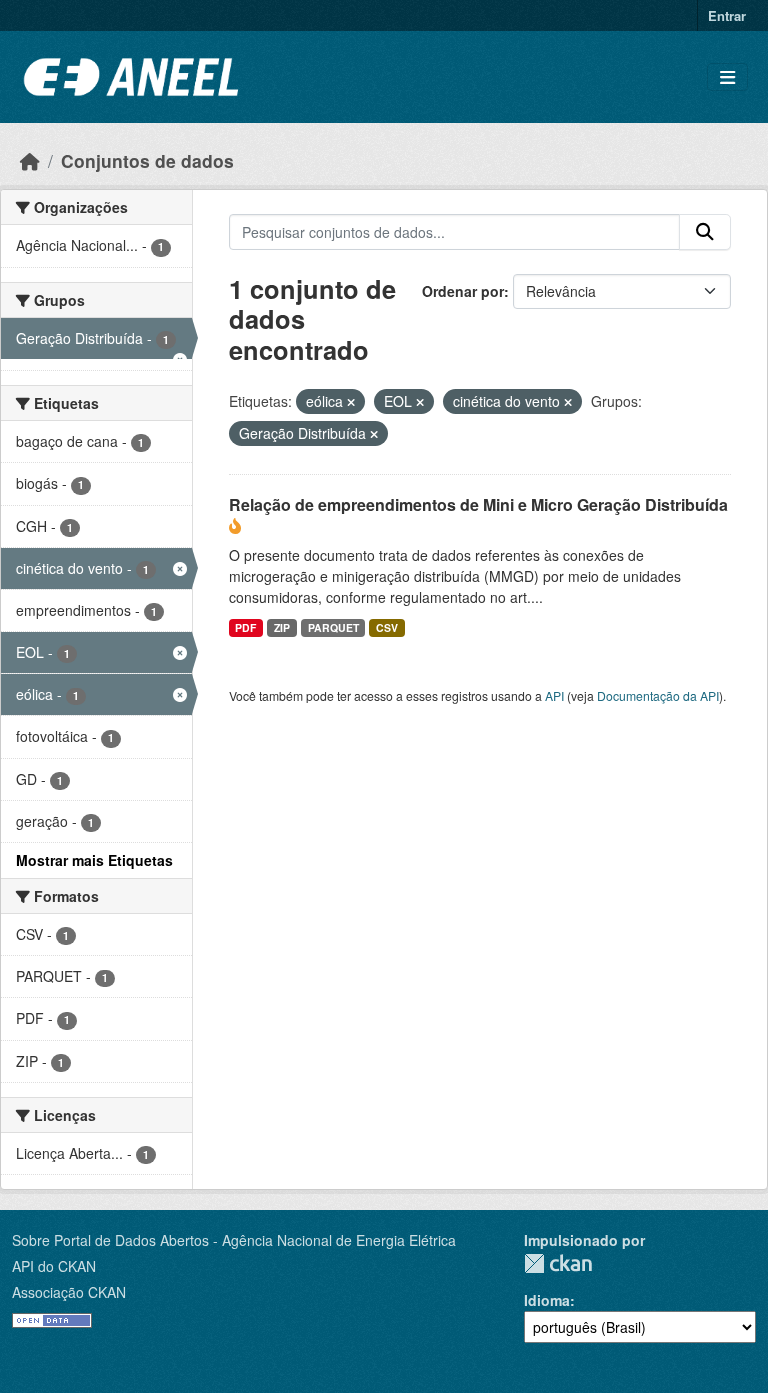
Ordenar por (463, 291)
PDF (245, 627)
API (554, 695)
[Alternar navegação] (727, 77)
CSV (387, 627)
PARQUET (333, 627)
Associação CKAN (69, 1292)
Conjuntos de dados (147, 160)
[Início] (30, 160)
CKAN (558, 1263)
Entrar (727, 15)
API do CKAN (54, 1266)
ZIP (282, 627)
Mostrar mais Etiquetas (94, 860)
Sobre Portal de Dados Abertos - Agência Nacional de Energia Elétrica (234, 1240)
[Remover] (351, 402)
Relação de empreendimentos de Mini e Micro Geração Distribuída (478, 504)
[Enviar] (705, 232)
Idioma (547, 1300)
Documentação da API (658, 695)
